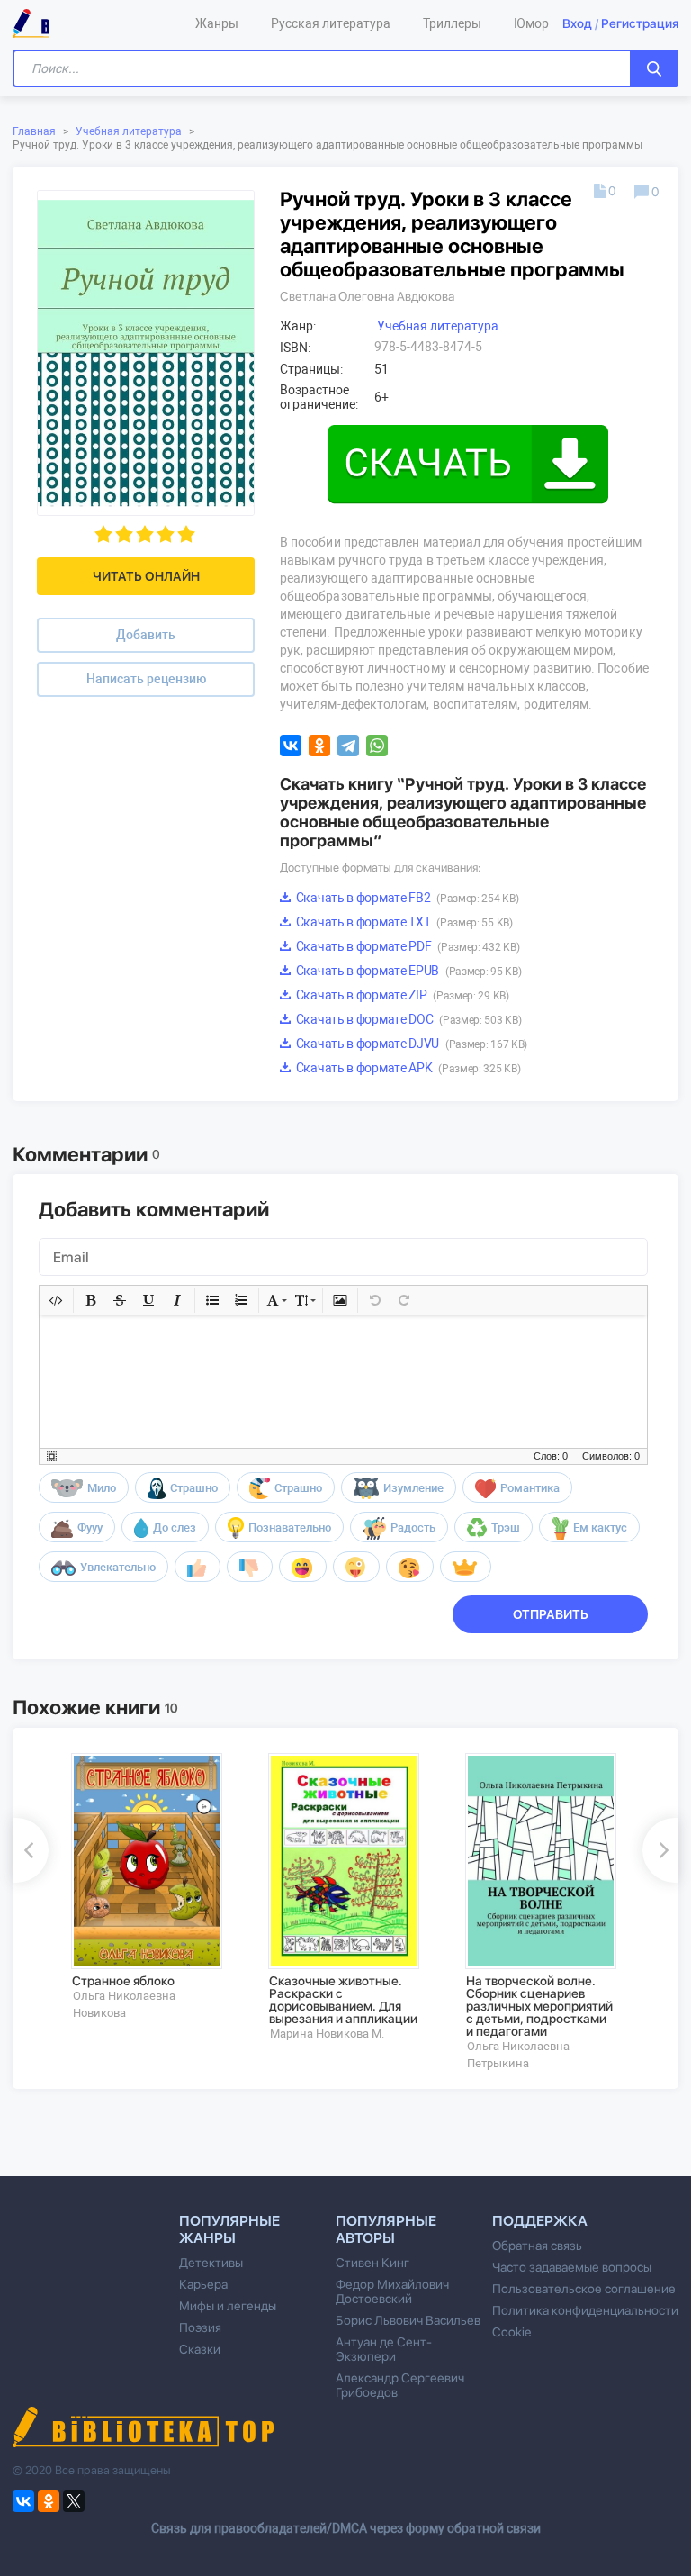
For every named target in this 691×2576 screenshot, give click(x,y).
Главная (34, 131)
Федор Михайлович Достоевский (392, 2291)
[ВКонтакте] (291, 746)
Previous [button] (31, 1850)
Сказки (200, 2349)
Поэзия (200, 2327)
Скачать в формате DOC (407, 1019)
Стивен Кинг (372, 2263)
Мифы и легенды (228, 2306)
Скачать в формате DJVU (410, 1044)
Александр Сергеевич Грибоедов (400, 2385)
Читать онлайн (146, 576)
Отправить (551, 1614)
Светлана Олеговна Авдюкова (367, 296)
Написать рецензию (146, 679)
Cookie (512, 2332)
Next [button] (660, 1850)
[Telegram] (348, 746)
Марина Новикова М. (327, 2034)
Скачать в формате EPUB (407, 971)
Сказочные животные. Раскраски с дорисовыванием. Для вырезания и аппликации (343, 2000)
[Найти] (654, 68)
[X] (74, 2501)
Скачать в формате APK (407, 1068)
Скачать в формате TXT (403, 922)
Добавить (146, 635)
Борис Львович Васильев (408, 2320)
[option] (157, 1887)
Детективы (211, 2263)
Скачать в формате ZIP (401, 995)
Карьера (203, 2284)
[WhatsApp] (377, 746)
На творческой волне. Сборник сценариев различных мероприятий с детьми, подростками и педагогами (539, 2006)
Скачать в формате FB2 (406, 898)
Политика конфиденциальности (585, 2310)
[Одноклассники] (319, 746)
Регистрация (640, 23)
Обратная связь (537, 2246)
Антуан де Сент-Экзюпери (384, 2349)
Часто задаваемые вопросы (572, 2267)
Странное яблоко (123, 1981)
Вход (577, 23)
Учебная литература (129, 131)
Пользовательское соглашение (584, 2289)
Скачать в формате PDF (406, 946)
